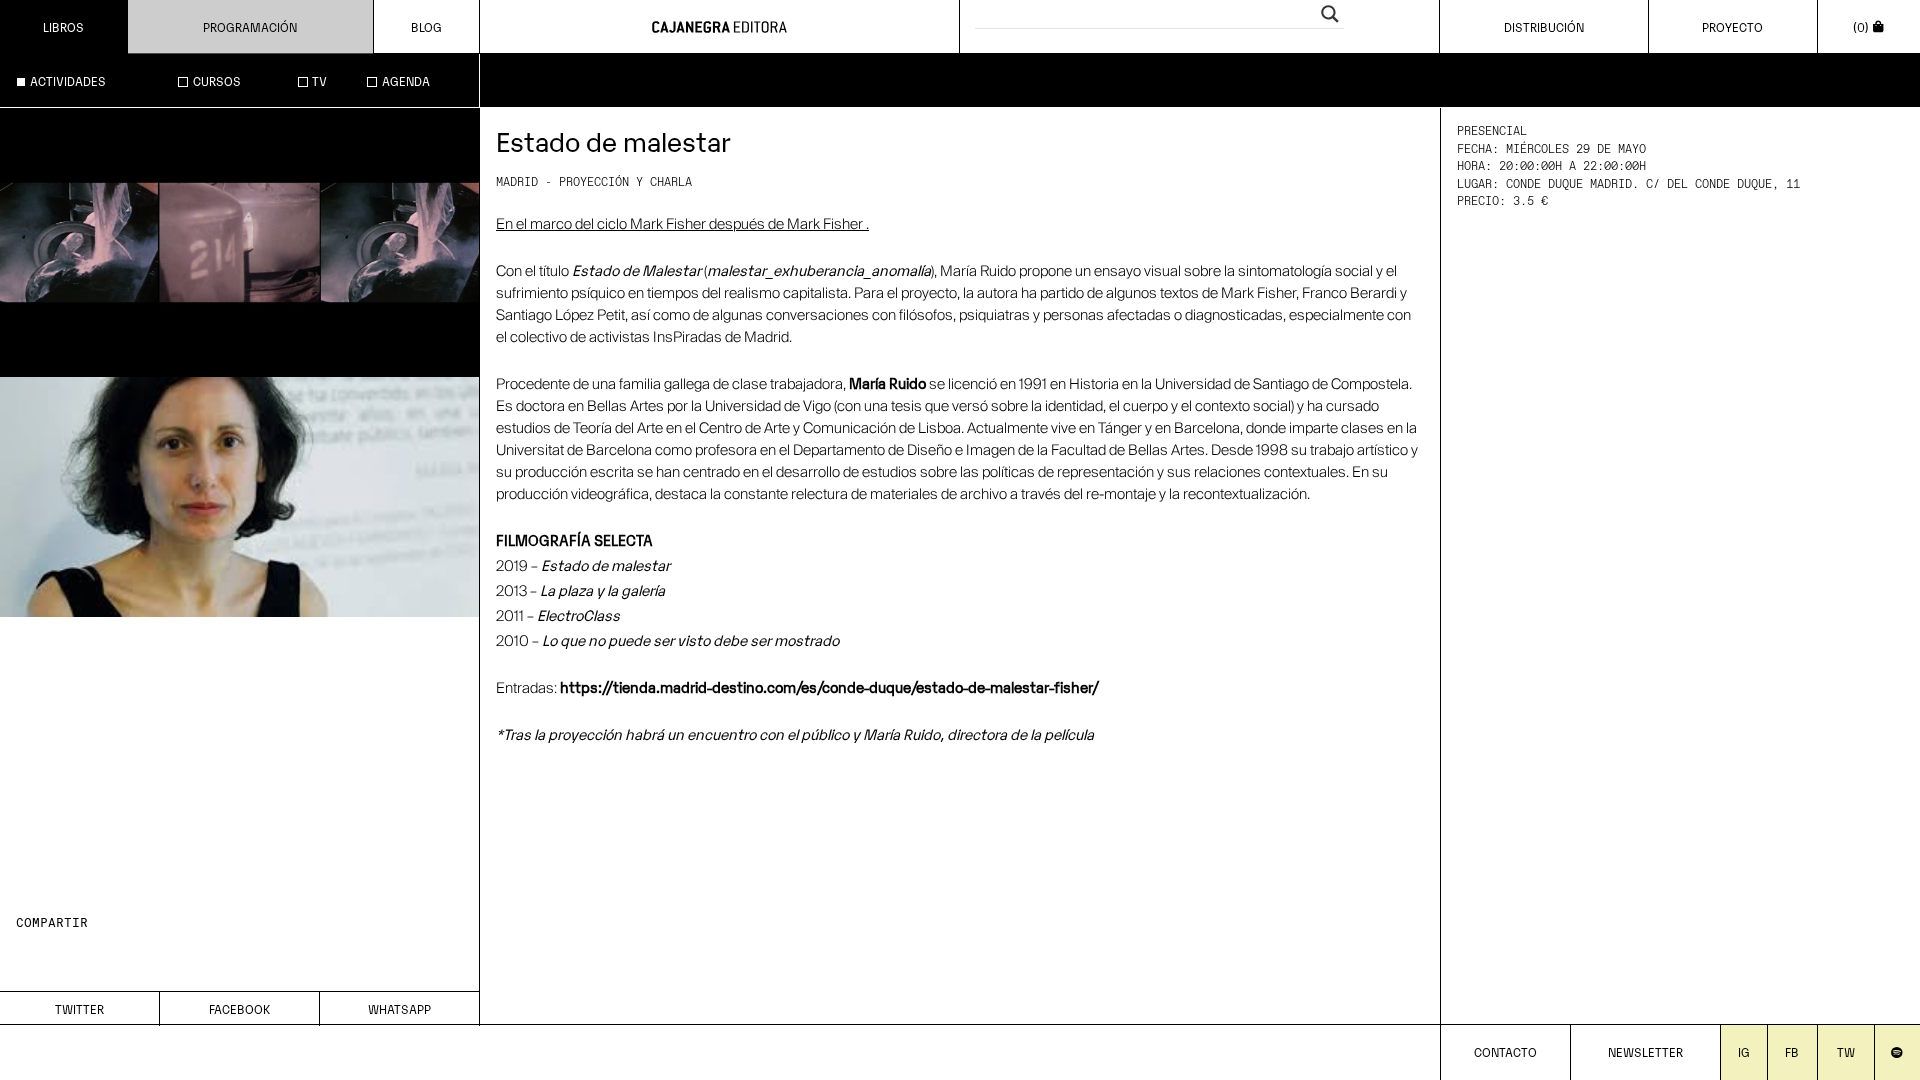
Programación (250, 26)
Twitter (79, 1008)
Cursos (217, 80)
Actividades (68, 80)
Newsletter (1645, 1051)
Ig (1744, 1051)
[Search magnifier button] (1330, 14)
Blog (426, 26)
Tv (319, 80)
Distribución (1544, 26)
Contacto (1505, 1051)
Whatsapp (399, 1008)
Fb (1792, 1051)
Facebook (239, 1008)
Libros (63, 26)
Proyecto (1732, 26)
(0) (1861, 26)
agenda (406, 80)
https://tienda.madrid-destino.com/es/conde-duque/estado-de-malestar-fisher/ (831, 686)
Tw (1846, 1051)
